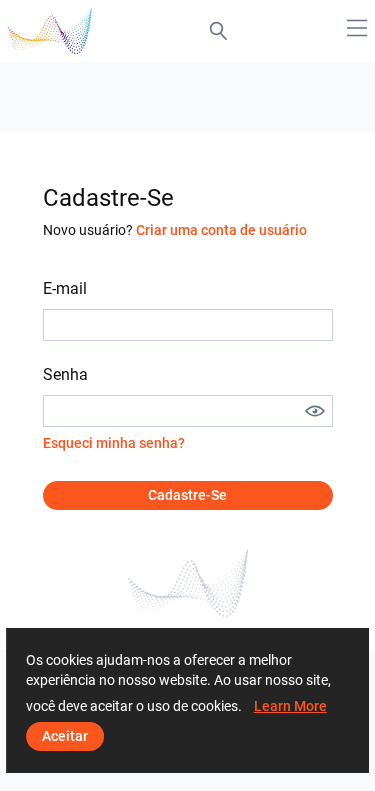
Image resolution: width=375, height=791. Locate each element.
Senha (65, 374)
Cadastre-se (187, 495)
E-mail (65, 288)
